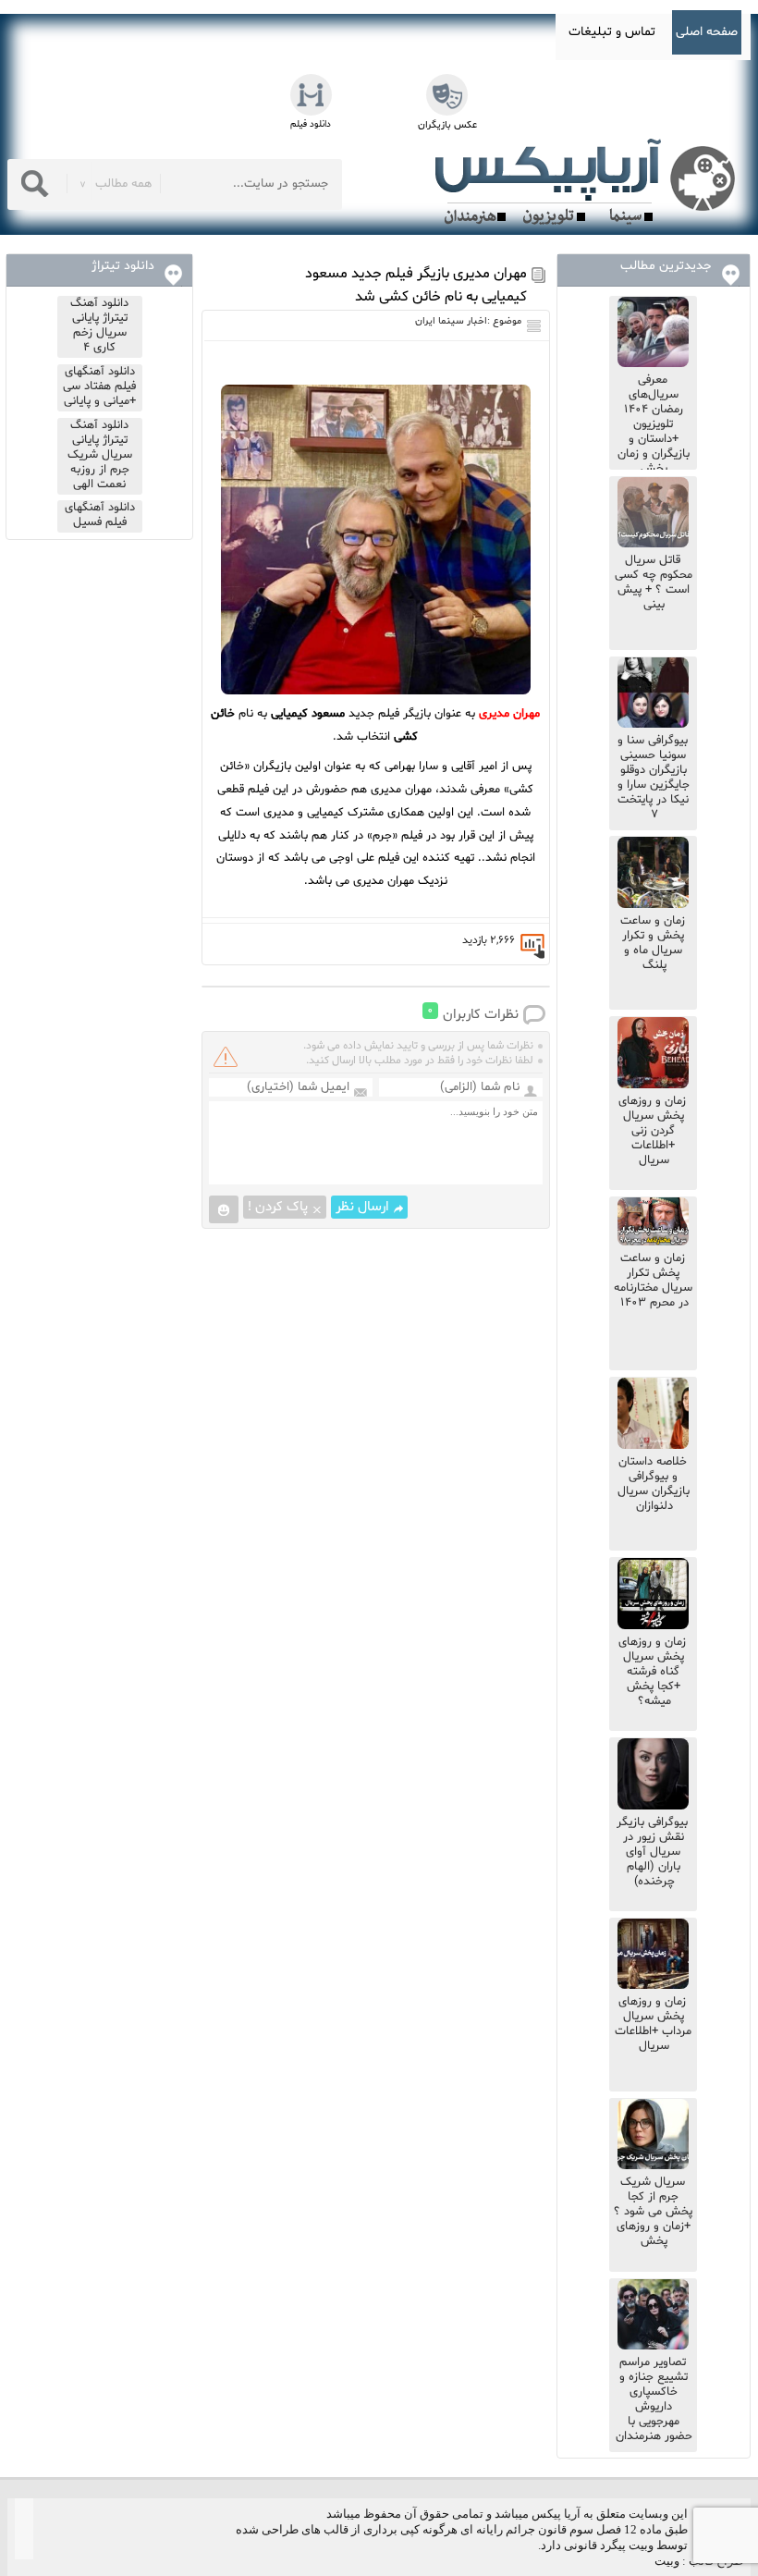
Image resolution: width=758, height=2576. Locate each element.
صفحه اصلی (707, 32)
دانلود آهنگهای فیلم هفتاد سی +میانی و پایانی (99, 386)
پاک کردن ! (278, 1207)
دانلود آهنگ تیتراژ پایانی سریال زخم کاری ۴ (99, 325)
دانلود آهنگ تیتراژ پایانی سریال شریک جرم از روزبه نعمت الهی (100, 455)
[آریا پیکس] (589, 182)
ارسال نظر (362, 1207)
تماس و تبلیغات (612, 32)
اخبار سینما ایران (451, 321)
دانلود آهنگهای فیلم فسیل (100, 515)
